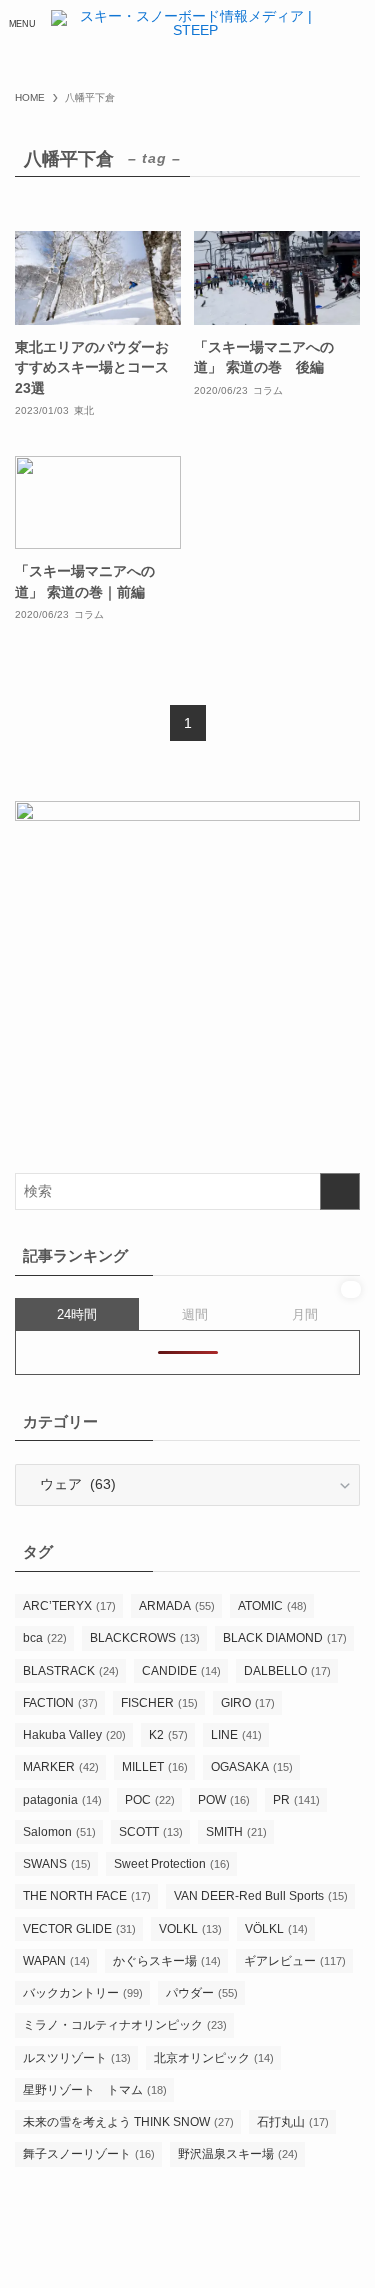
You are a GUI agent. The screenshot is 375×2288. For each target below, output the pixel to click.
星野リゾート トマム (95, 2090)
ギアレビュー (295, 1961)
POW (224, 1800)
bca (45, 1638)
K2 (168, 1735)
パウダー (202, 1993)
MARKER (61, 1767)
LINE (236, 1735)
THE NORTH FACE (87, 1896)
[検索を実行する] (340, 1191)
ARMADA (177, 1606)
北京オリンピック (214, 2058)
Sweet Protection (172, 1864)
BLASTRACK (71, 1671)
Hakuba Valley (74, 1735)
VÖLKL (276, 1929)
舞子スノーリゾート (89, 2154)
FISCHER (159, 1703)
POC (150, 1800)
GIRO (248, 1703)
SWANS (57, 1864)
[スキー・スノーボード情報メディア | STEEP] (187, 24)
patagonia (62, 1800)
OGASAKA (252, 1767)
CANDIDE (181, 1671)
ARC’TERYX (69, 1606)
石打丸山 (293, 2122)
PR (296, 1800)
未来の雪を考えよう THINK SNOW (128, 2122)
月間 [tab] (305, 1314)
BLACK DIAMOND (285, 1638)
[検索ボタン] (353, 24)
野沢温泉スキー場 (238, 2154)
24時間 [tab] (77, 1314)
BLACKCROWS (145, 1638)
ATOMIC (272, 1606)
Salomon (59, 1832)
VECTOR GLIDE (79, 1929)
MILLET (155, 1767)
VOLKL (190, 1929)
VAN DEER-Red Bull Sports (261, 1896)
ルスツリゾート (77, 2058)
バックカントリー (83, 1993)
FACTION (60, 1703)
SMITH (236, 1832)
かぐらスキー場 (167, 1961)
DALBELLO (287, 1671)
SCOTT (151, 1832)
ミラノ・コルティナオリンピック (125, 2025)
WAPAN (56, 1961)
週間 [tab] (195, 1314)
